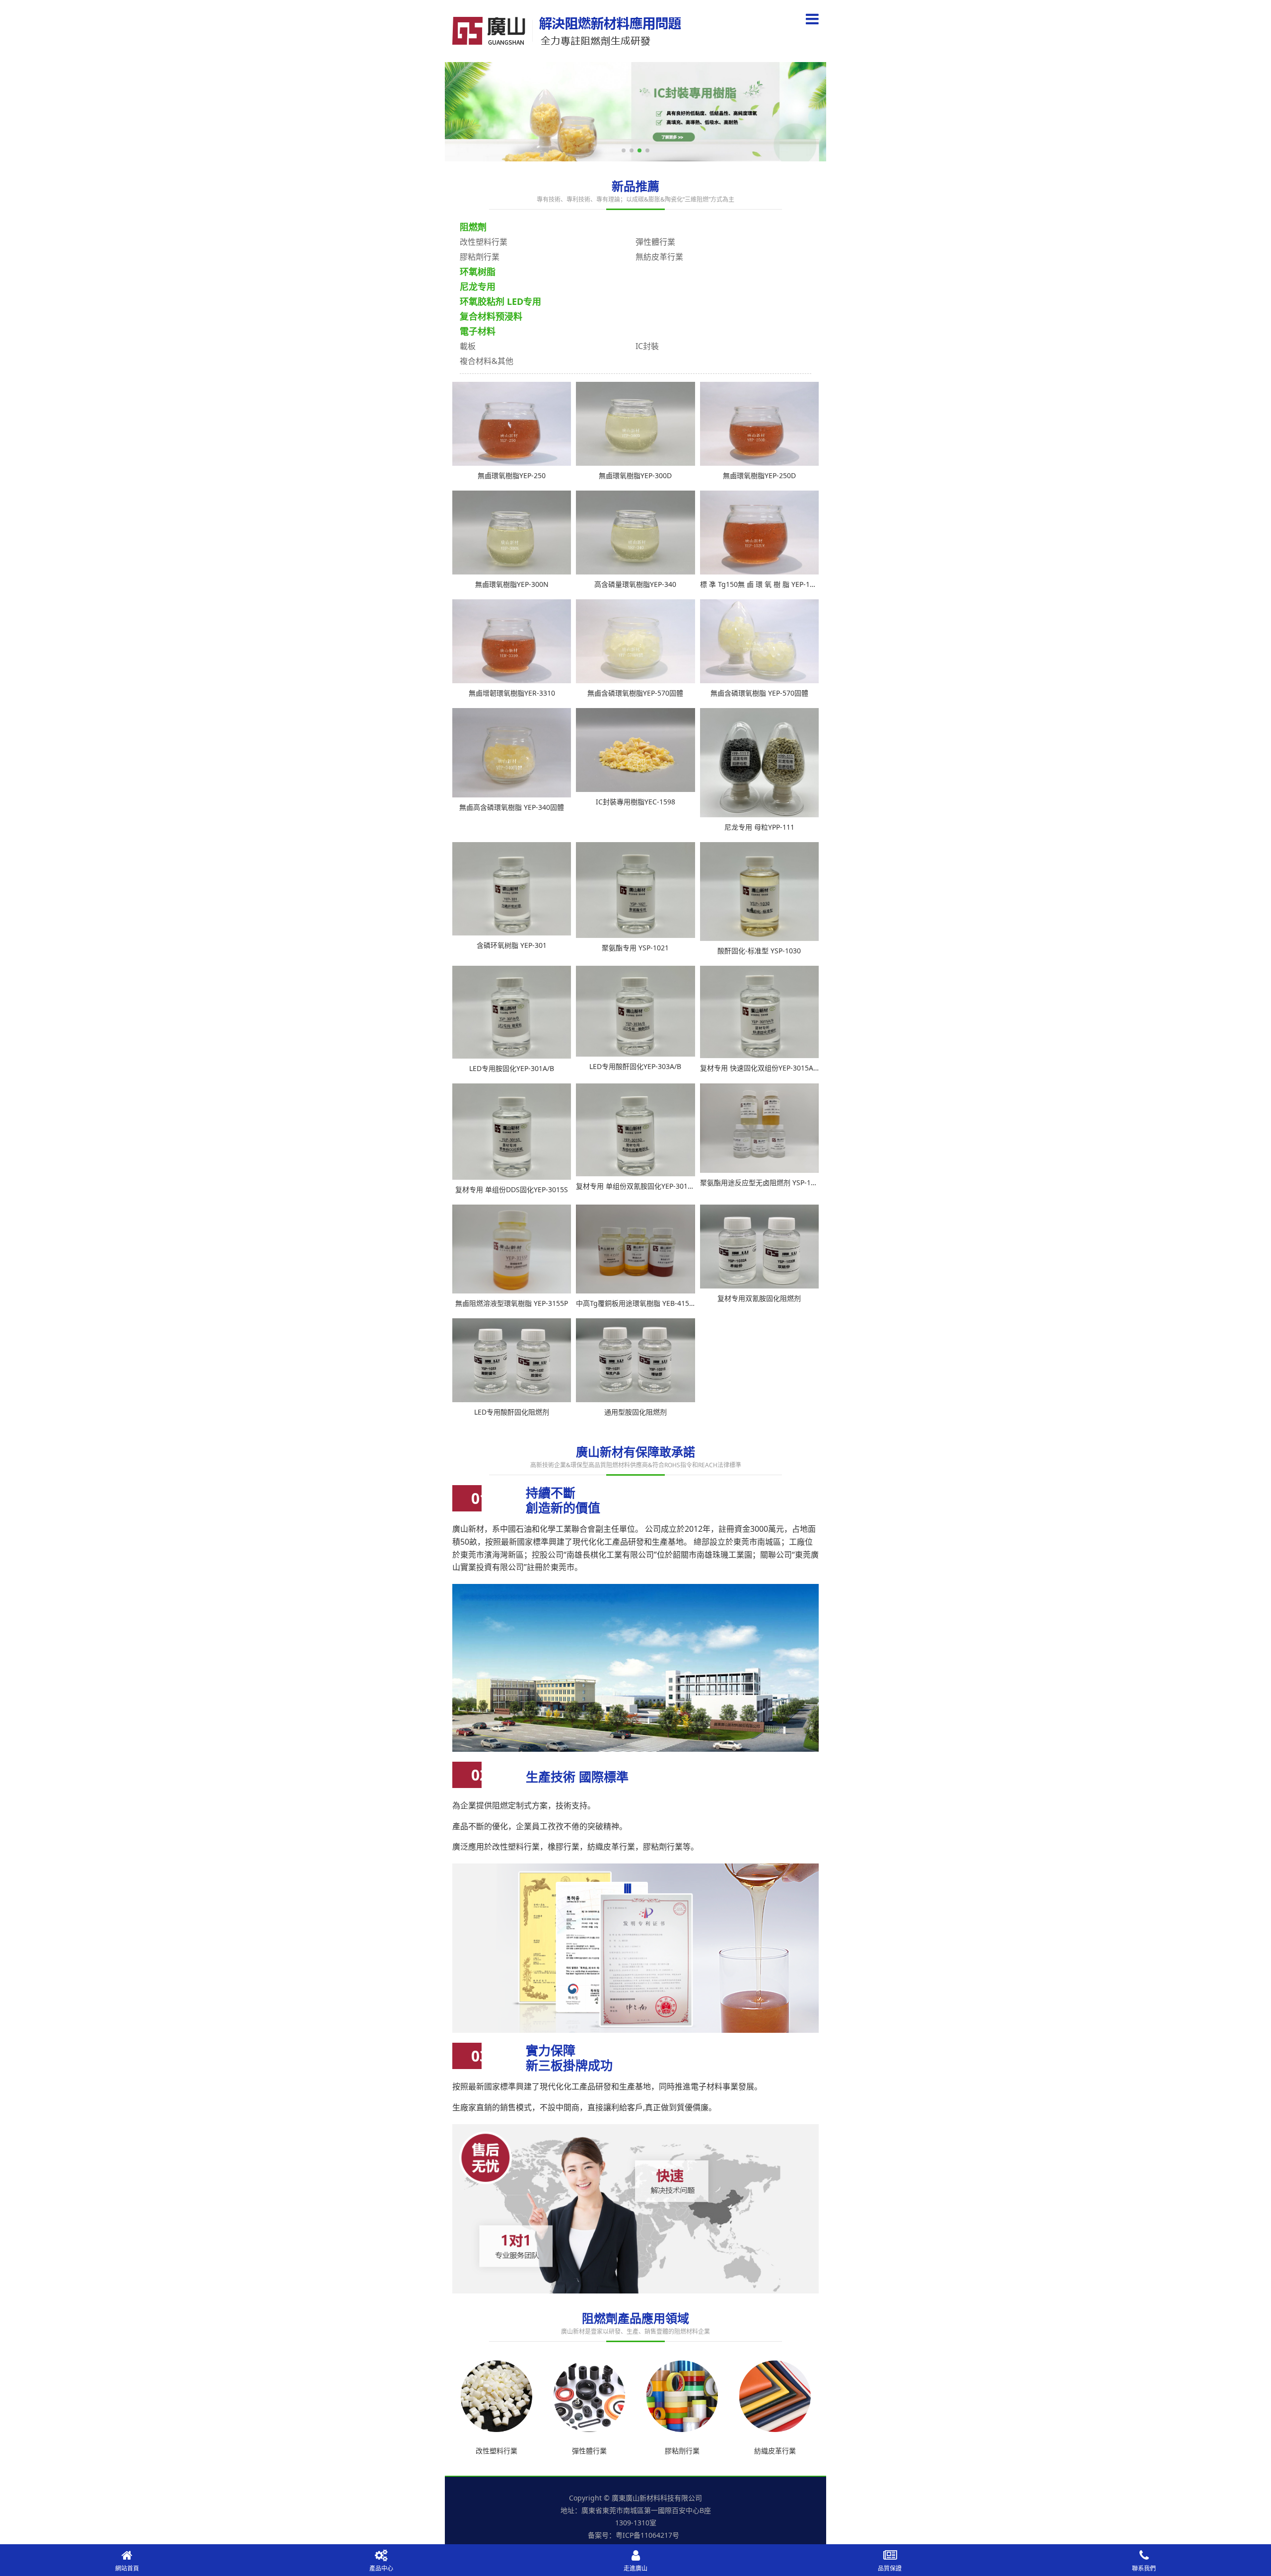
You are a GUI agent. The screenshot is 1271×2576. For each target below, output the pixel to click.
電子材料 (478, 331)
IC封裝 (647, 346)
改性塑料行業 (484, 242)
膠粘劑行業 (480, 257)
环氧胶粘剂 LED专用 (500, 301)
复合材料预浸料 (491, 316)
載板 (468, 346)
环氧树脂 (478, 272)
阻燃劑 (473, 227)
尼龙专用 (478, 286)
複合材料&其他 (487, 361)
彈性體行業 (655, 242)
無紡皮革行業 (659, 257)
